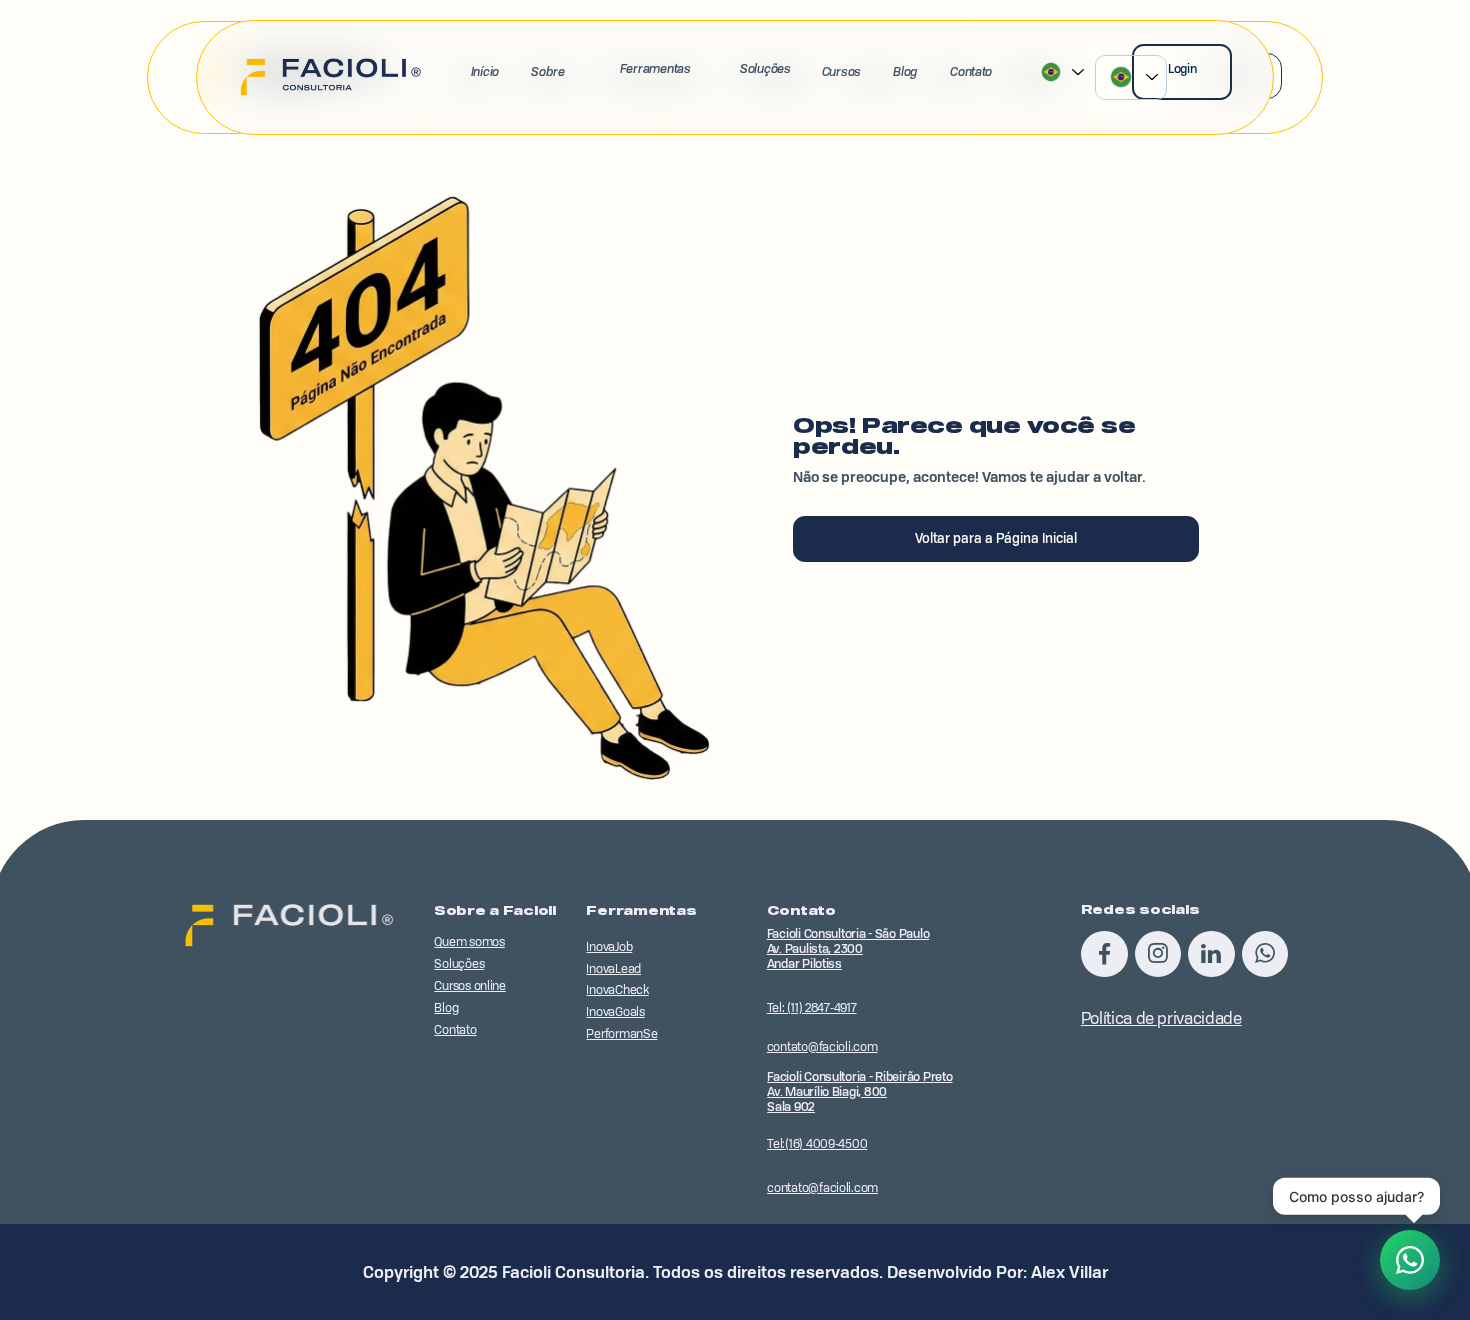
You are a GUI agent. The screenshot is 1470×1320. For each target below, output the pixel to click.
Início (485, 71)
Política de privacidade (1161, 1018)
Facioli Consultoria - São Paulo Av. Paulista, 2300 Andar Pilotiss (848, 948)
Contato (971, 71)
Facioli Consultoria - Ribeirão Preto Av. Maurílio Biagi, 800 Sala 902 (859, 1091)
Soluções (765, 68)
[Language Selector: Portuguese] (1131, 77)
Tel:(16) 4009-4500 (817, 1143)
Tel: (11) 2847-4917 (812, 1007)
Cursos (841, 71)
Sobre (548, 71)
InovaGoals (615, 1011)
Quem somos (469, 941)
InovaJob (609, 946)
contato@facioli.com (822, 1046)
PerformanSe (621, 1033)
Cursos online (470, 985)
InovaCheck (617, 989)
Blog (905, 71)
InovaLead (613, 968)
